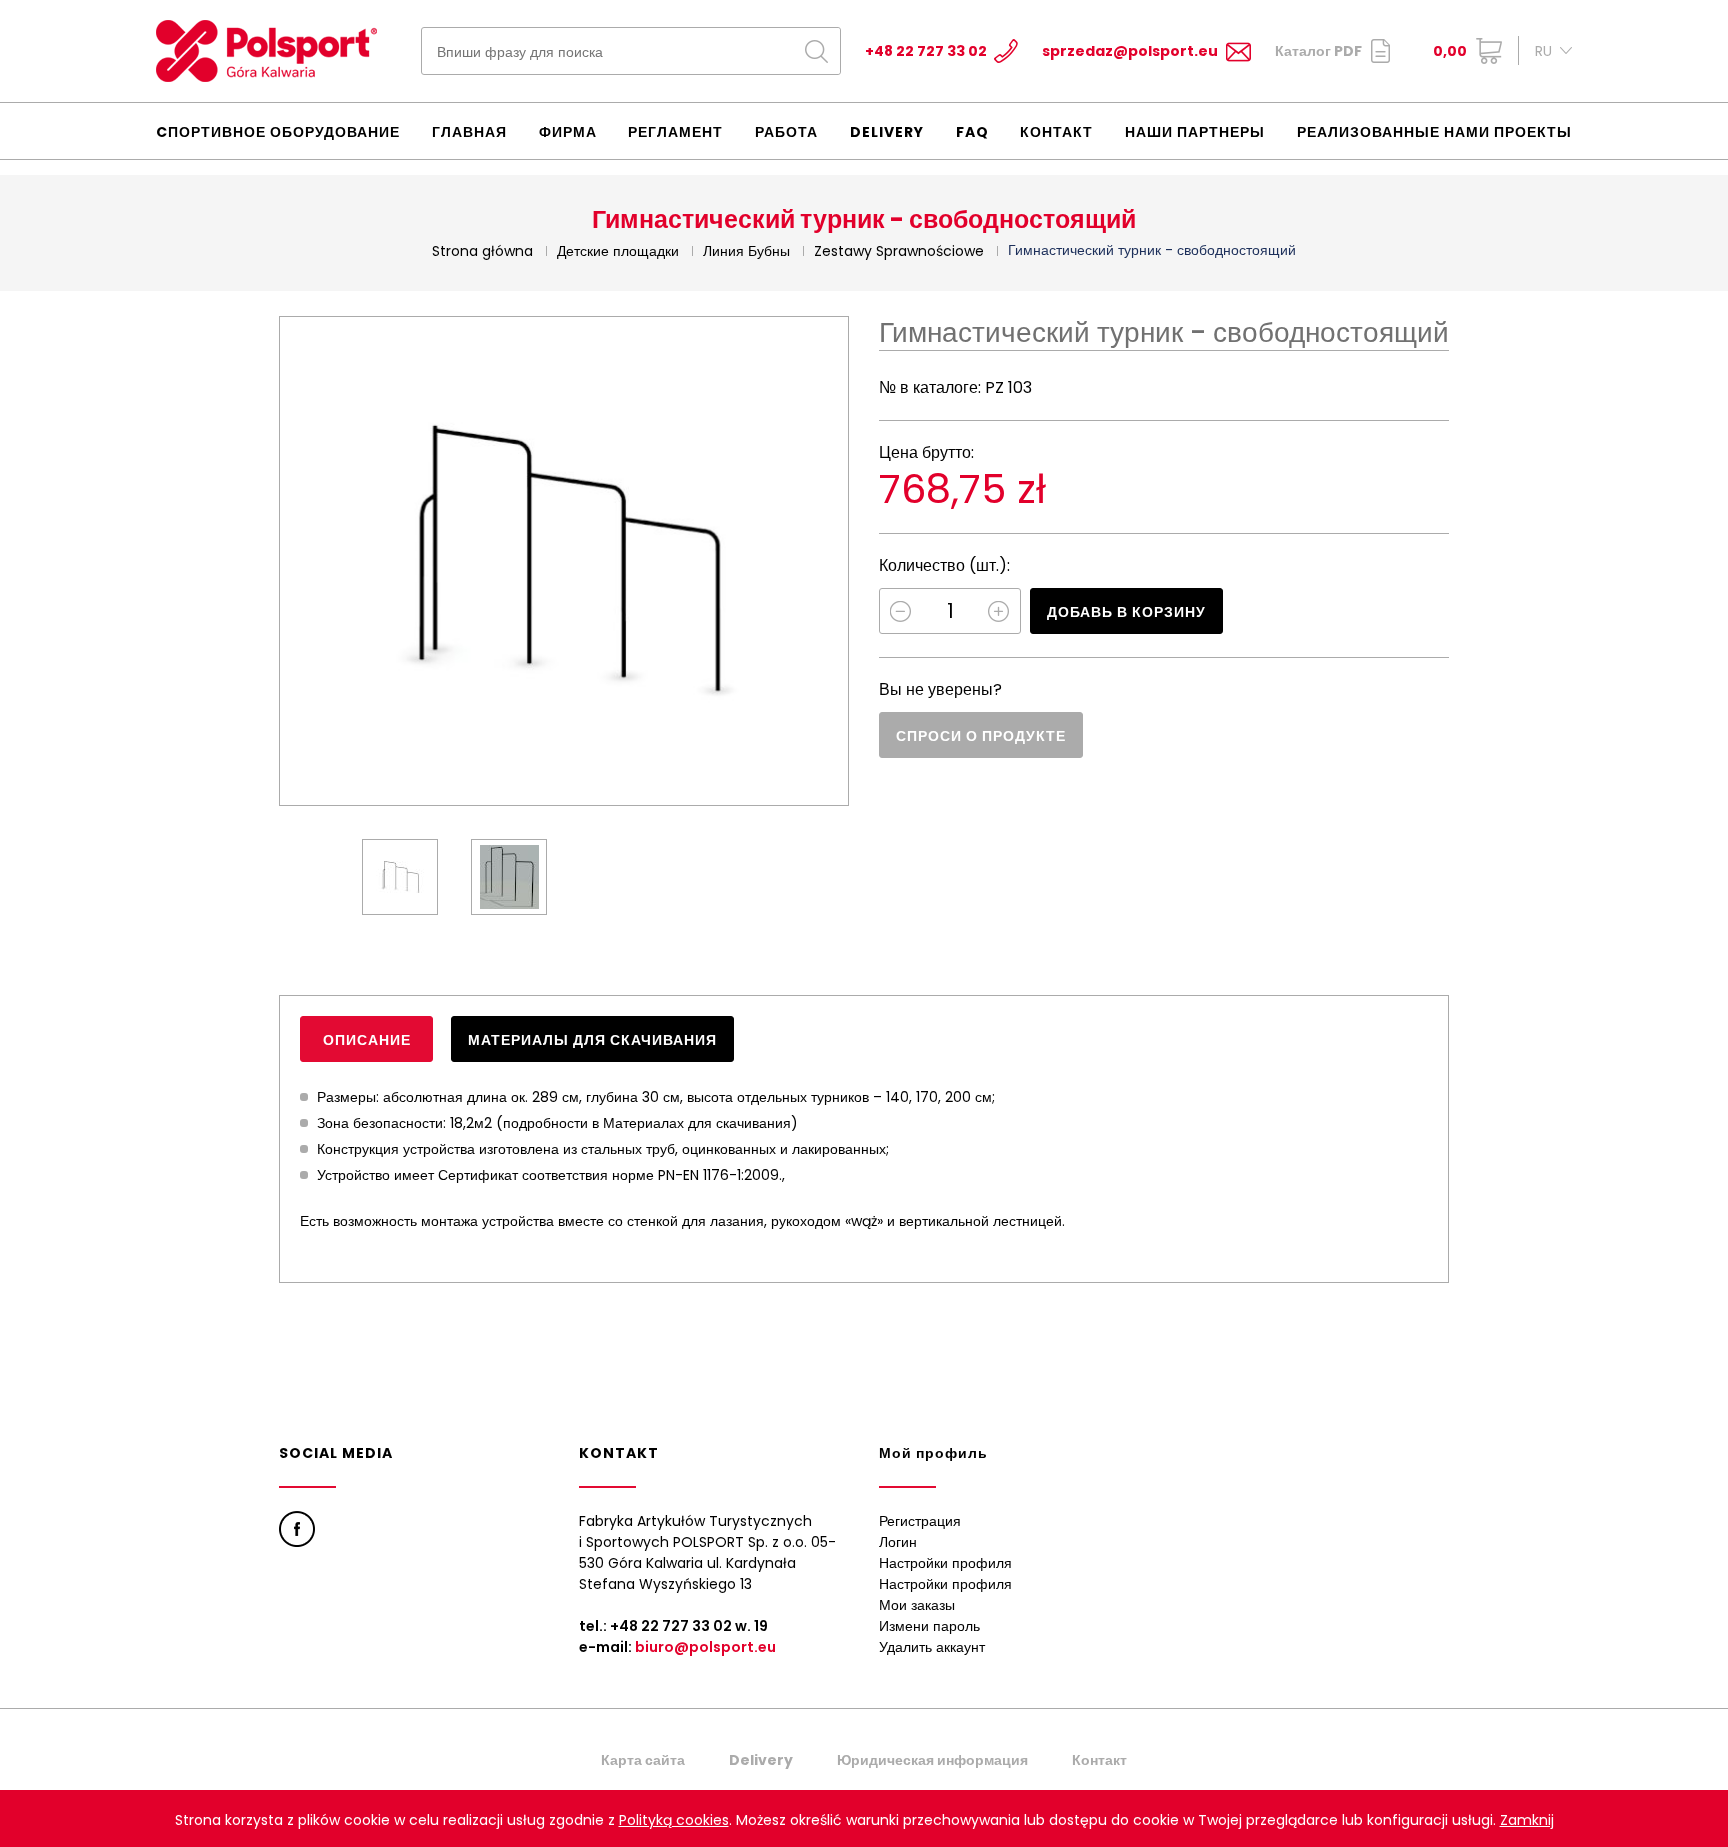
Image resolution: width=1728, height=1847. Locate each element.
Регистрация (920, 1521)
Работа (786, 132)
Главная (469, 132)
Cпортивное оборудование (278, 132)
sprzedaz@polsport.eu (1130, 51)
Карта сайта (643, 1760)
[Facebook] (297, 1529)
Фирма (568, 132)
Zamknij (1527, 1820)
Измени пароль (929, 1626)
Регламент (675, 132)
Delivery (887, 132)
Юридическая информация (932, 1760)
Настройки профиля (945, 1563)
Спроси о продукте (981, 736)
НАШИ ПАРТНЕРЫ (1195, 132)
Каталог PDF (1318, 51)
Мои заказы (917, 1605)
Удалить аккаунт (932, 1647)
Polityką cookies (674, 1820)
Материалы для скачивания (592, 1040)
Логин (898, 1542)
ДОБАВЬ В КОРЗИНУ (1126, 612)
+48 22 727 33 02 (926, 51)
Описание (367, 1040)
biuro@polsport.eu (705, 1647)
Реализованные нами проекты (1434, 132)
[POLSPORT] (266, 51)
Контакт (1056, 132)
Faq (972, 132)
